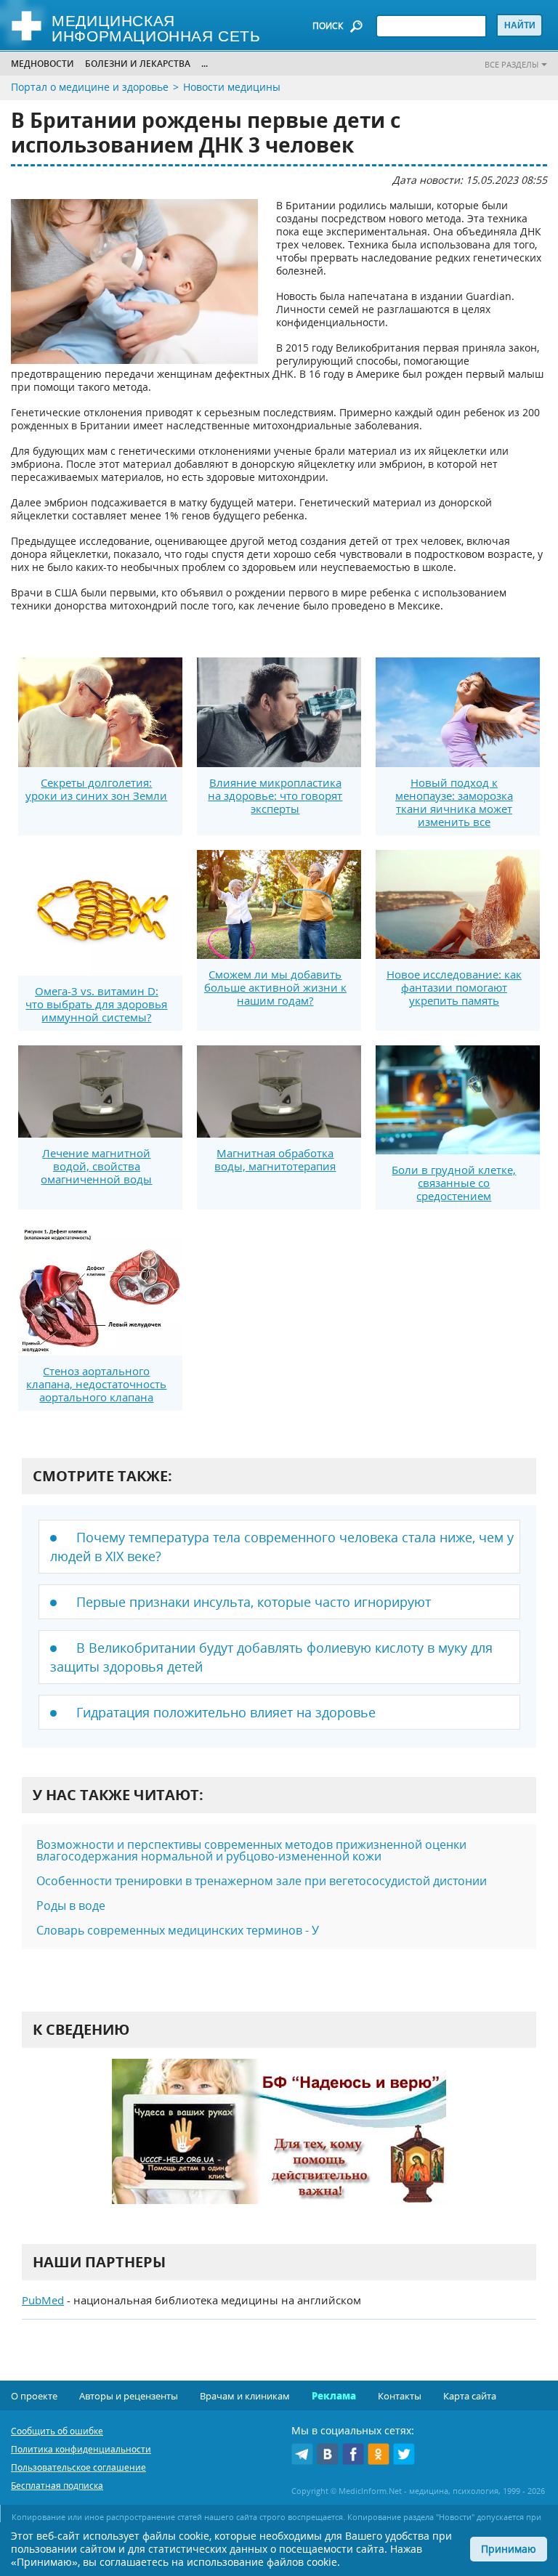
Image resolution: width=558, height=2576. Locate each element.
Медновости (43, 64)
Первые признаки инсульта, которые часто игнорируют (254, 1602)
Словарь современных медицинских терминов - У (178, 1930)
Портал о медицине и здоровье (90, 87)
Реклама (334, 2396)
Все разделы (511, 64)
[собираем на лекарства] (279, 2146)
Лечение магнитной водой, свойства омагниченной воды (96, 1166)
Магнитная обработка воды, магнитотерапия (275, 1159)
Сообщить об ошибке (57, 2431)
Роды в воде (71, 1905)
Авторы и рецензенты (129, 2396)
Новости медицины (232, 87)
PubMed (43, 2300)
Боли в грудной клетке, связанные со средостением (454, 1183)
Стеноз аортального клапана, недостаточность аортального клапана (96, 1384)
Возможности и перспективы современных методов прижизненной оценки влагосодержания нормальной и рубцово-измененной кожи (251, 1850)
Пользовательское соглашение (78, 2467)
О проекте (34, 2396)
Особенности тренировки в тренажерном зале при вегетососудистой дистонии (262, 1881)
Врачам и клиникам (245, 2396)
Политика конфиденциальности (81, 2449)
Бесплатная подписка (57, 2486)
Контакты (400, 2396)
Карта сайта (470, 2396)
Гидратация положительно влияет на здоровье (226, 1712)
